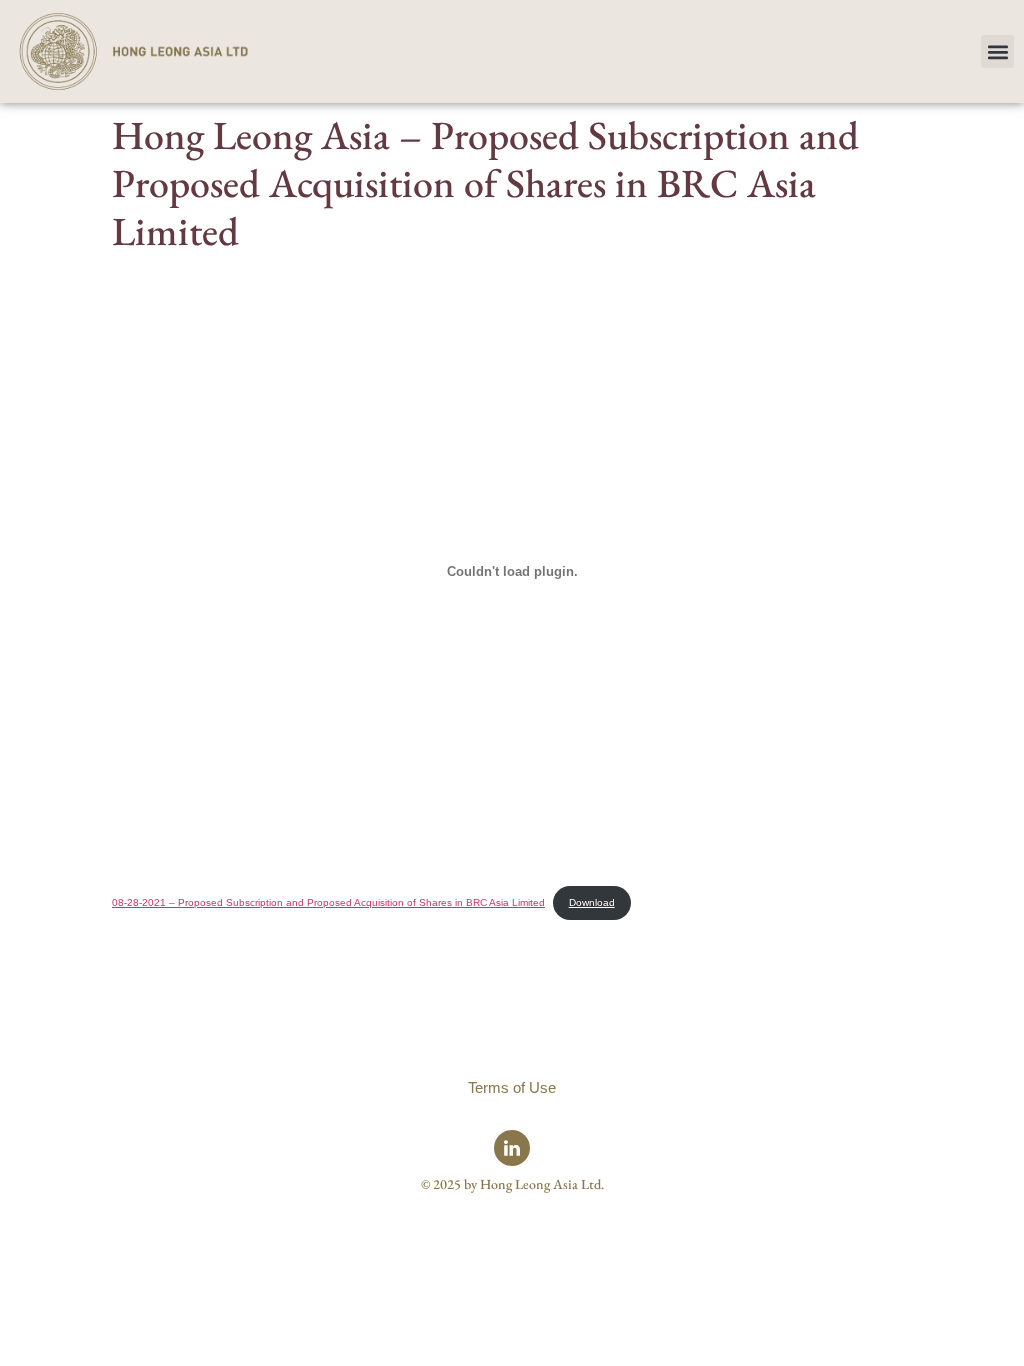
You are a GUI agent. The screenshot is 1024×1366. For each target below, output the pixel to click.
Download (592, 902)
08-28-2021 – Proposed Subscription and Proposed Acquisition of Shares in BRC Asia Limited (328, 902)
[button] (997, 51)
